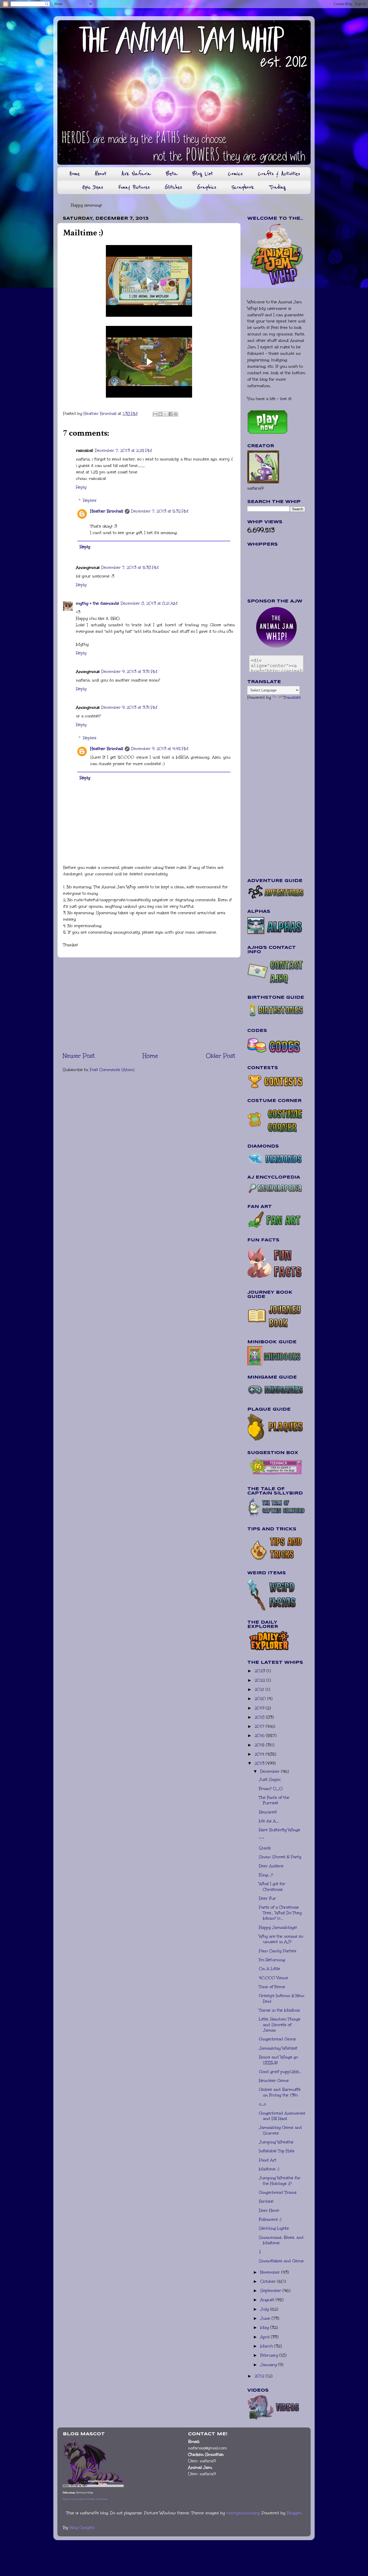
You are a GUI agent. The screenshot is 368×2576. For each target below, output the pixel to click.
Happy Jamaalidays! (278, 1927)
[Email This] (155, 414)
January (269, 2365)
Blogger (294, 2513)
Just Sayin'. (270, 1779)
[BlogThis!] (160, 414)
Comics (235, 174)
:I (260, 2252)
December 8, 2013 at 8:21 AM (149, 603)
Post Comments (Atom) (112, 1070)
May (265, 2327)
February (270, 2355)
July (265, 2309)
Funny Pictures (134, 187)
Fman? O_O (271, 1789)
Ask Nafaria (136, 174)
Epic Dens (93, 187)
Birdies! (266, 2201)
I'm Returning (272, 1960)
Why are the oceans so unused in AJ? (281, 1939)
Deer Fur (267, 1898)
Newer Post (79, 1056)
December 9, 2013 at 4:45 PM (160, 749)
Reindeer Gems (274, 2081)
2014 (260, 1754)
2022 (261, 1680)
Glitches (173, 187)
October (269, 2281)
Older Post (221, 1056)
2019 (260, 1708)
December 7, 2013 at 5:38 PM (130, 567)
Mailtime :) (269, 2169)
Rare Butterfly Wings (280, 1830)
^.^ (261, 1839)
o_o (262, 2104)
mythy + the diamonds (98, 603)
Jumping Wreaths (276, 2142)
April (265, 2337)
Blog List (203, 174)
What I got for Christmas (272, 1887)
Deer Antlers (271, 1866)
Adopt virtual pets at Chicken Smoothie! (85, 2499)
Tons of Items (272, 1987)
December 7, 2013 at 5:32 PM (160, 511)
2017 (260, 1726)
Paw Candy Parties (278, 1951)
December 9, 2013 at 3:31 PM (129, 671)
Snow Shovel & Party (280, 1857)
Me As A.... (269, 1821)
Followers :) (270, 2219)
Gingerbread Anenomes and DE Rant (282, 2116)
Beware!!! (268, 1812)
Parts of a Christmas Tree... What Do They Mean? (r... (280, 1913)
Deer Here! (269, 2210)
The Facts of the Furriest (274, 1800)
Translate (292, 697)
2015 (260, 1745)
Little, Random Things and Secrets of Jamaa (280, 2025)
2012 (260, 2376)
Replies (90, 500)
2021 (260, 1689)
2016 (260, 1735)
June (266, 2318)
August (268, 2300)
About (101, 174)
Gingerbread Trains (278, 2192)
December (271, 1771)
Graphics (207, 187)
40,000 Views (273, 1978)
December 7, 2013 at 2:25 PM (123, 450)
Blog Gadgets (82, 2527)
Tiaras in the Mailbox (279, 2010)
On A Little (270, 1969)
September (271, 2291)
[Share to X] (165, 414)
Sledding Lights (274, 2228)
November (271, 2272)
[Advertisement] (149, 1004)
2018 (260, 1717)
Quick (265, 1848)
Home (74, 174)
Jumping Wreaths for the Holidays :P (280, 2181)
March (267, 2346)
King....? (266, 1875)
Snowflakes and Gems (281, 2261)
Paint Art (268, 2160)
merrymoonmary (243, 2513)
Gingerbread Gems (277, 2039)
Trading (277, 187)
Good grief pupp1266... (280, 2072)
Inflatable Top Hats (277, 2151)
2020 (261, 1699)
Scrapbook (243, 187)
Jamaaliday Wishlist (278, 2048)
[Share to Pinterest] (176, 414)
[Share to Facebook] (171, 414)
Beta (172, 174)
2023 (261, 1671)
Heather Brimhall (107, 511)
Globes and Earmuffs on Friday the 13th (280, 2092)
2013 (260, 1763)
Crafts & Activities (279, 174)
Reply (81, 487)
